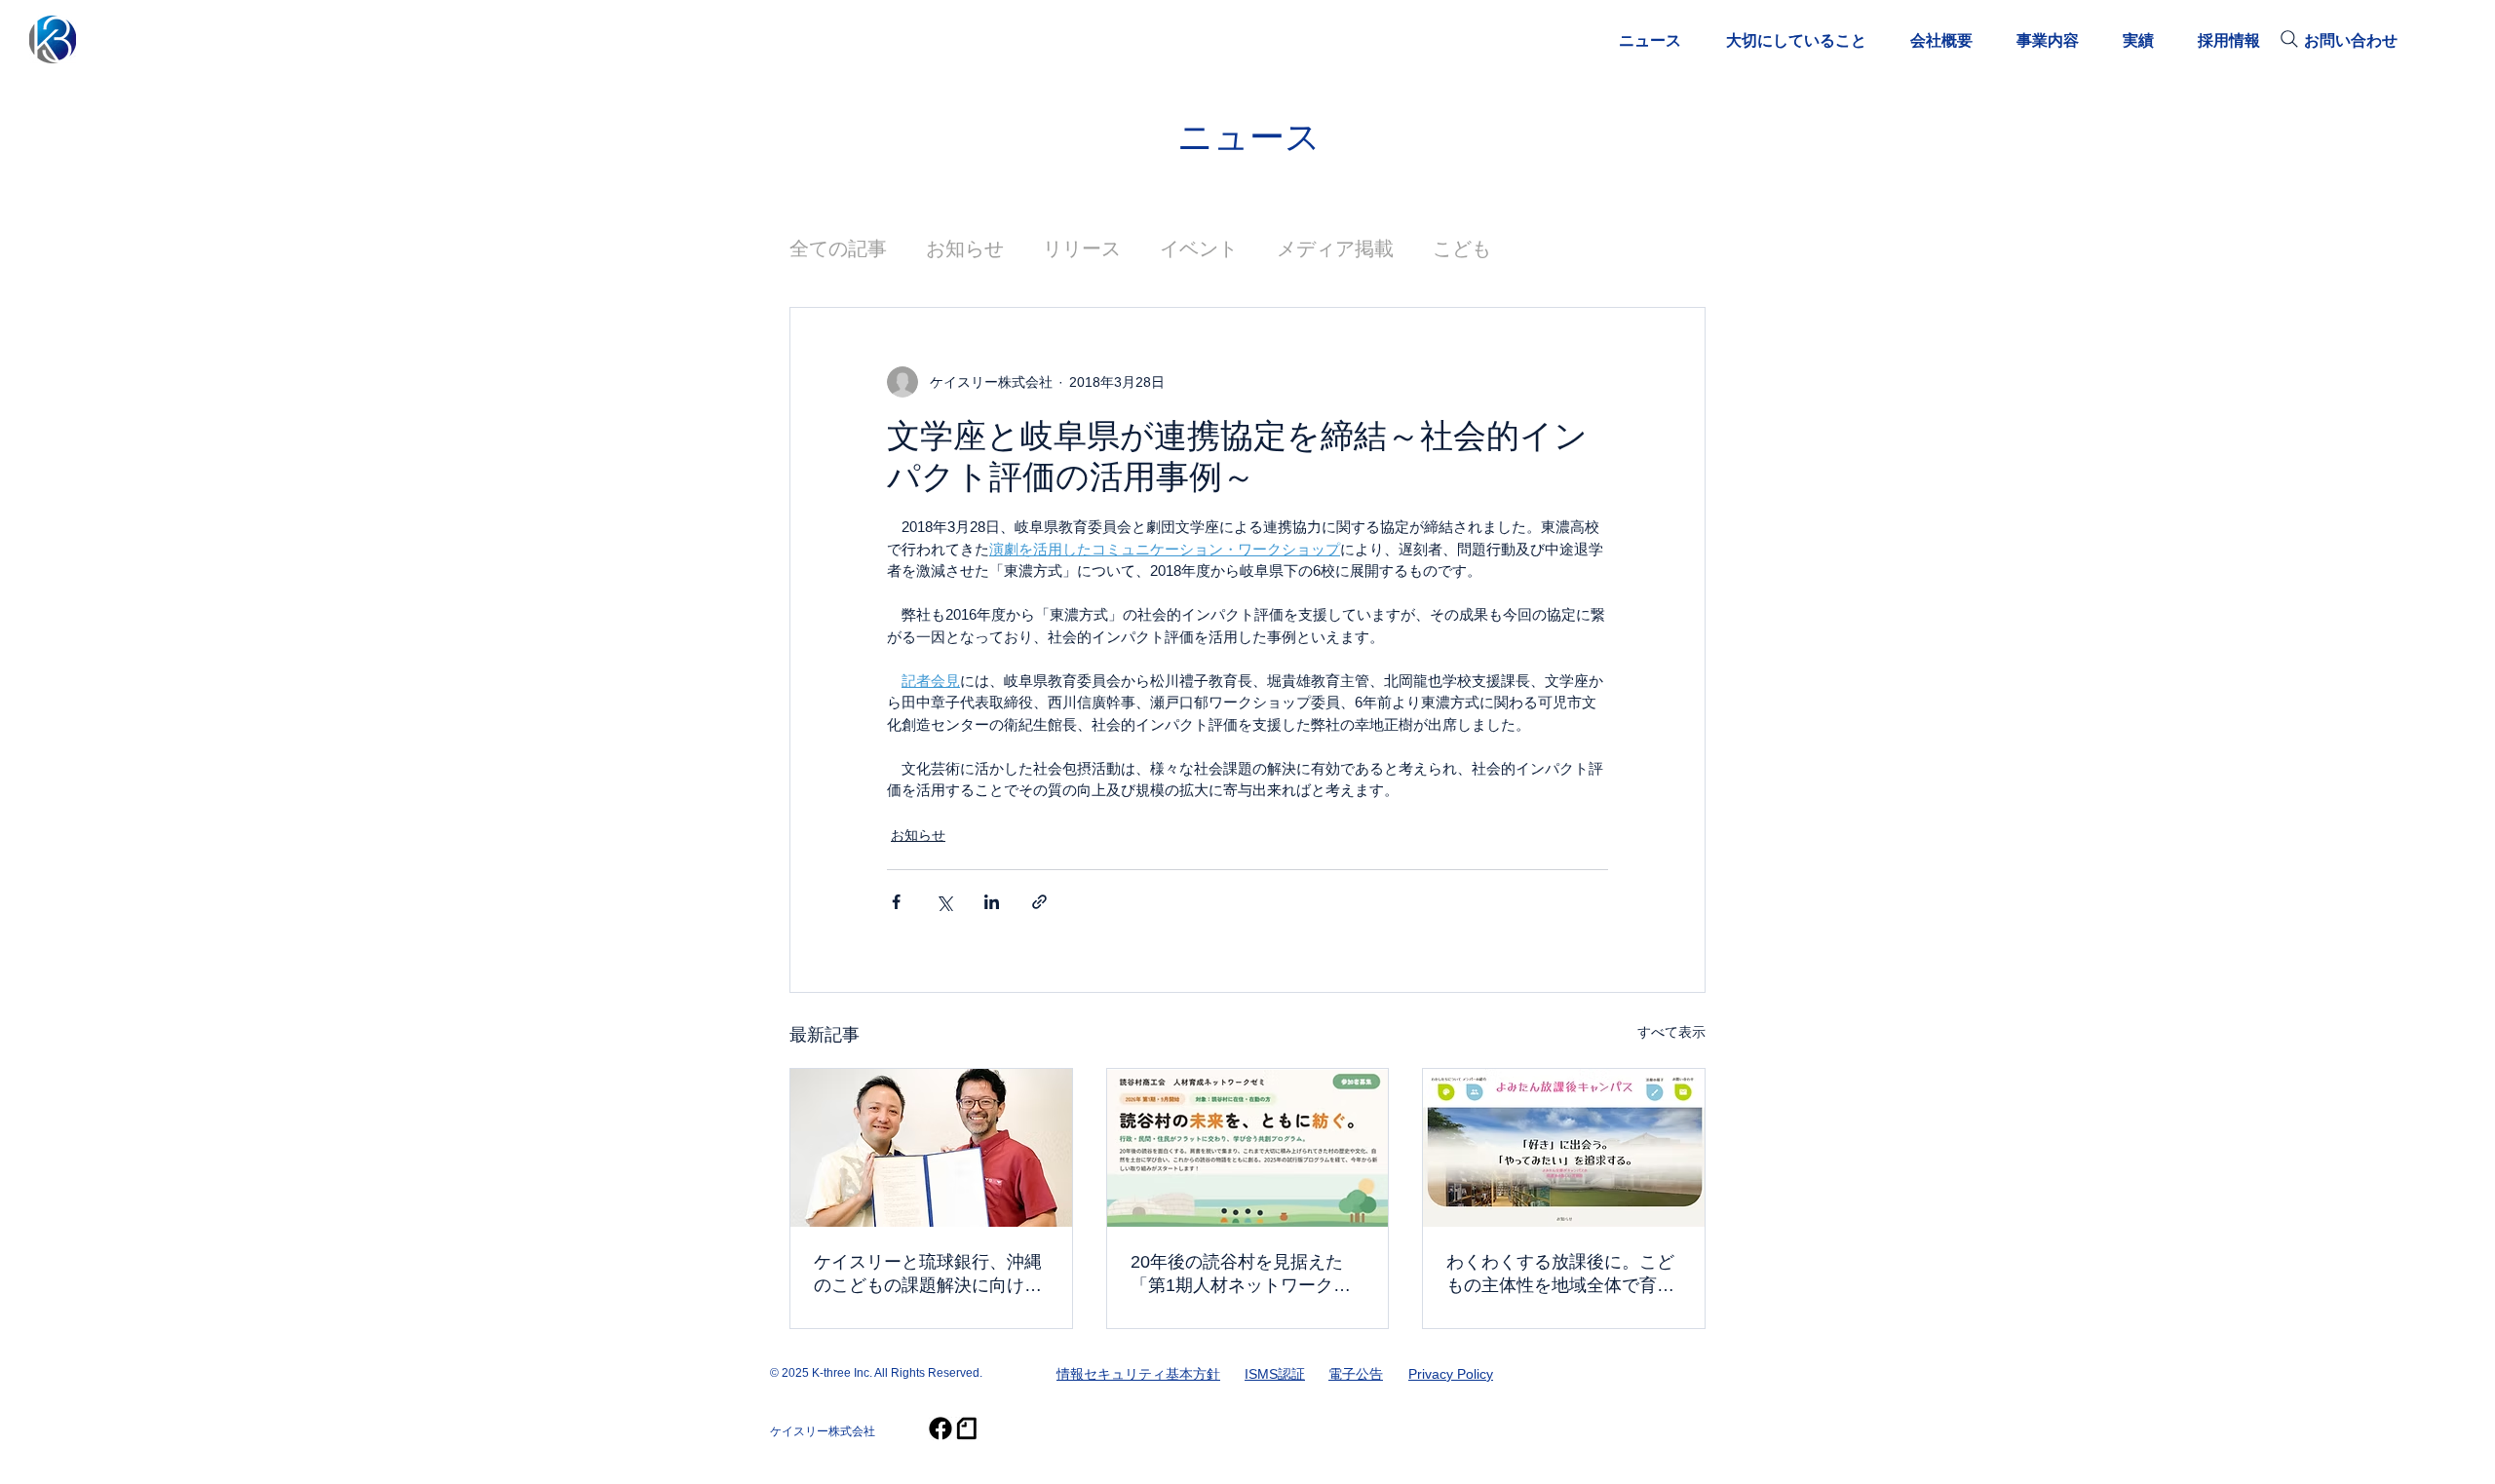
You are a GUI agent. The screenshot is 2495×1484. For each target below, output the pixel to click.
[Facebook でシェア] (896, 902)
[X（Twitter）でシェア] (944, 902)
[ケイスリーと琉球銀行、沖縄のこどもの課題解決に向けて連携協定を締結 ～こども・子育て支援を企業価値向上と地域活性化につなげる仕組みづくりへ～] (931, 1148)
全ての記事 (838, 248)
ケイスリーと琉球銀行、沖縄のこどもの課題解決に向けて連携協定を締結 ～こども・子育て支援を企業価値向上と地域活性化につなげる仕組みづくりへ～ (928, 1275)
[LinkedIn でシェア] (992, 902)
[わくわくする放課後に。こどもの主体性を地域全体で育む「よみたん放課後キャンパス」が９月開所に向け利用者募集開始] (1564, 1148)
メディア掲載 (1335, 248)
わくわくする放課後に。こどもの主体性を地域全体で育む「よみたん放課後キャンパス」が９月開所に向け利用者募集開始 (1560, 1275)
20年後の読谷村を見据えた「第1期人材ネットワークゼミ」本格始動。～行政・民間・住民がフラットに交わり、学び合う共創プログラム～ (1245, 1275)
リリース (1082, 248)
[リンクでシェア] (1039, 902)
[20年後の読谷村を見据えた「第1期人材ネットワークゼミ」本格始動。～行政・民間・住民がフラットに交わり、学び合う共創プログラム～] (1248, 1148)
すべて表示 (1671, 1032)
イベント (1199, 248)
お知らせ (965, 248)
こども (1462, 248)
